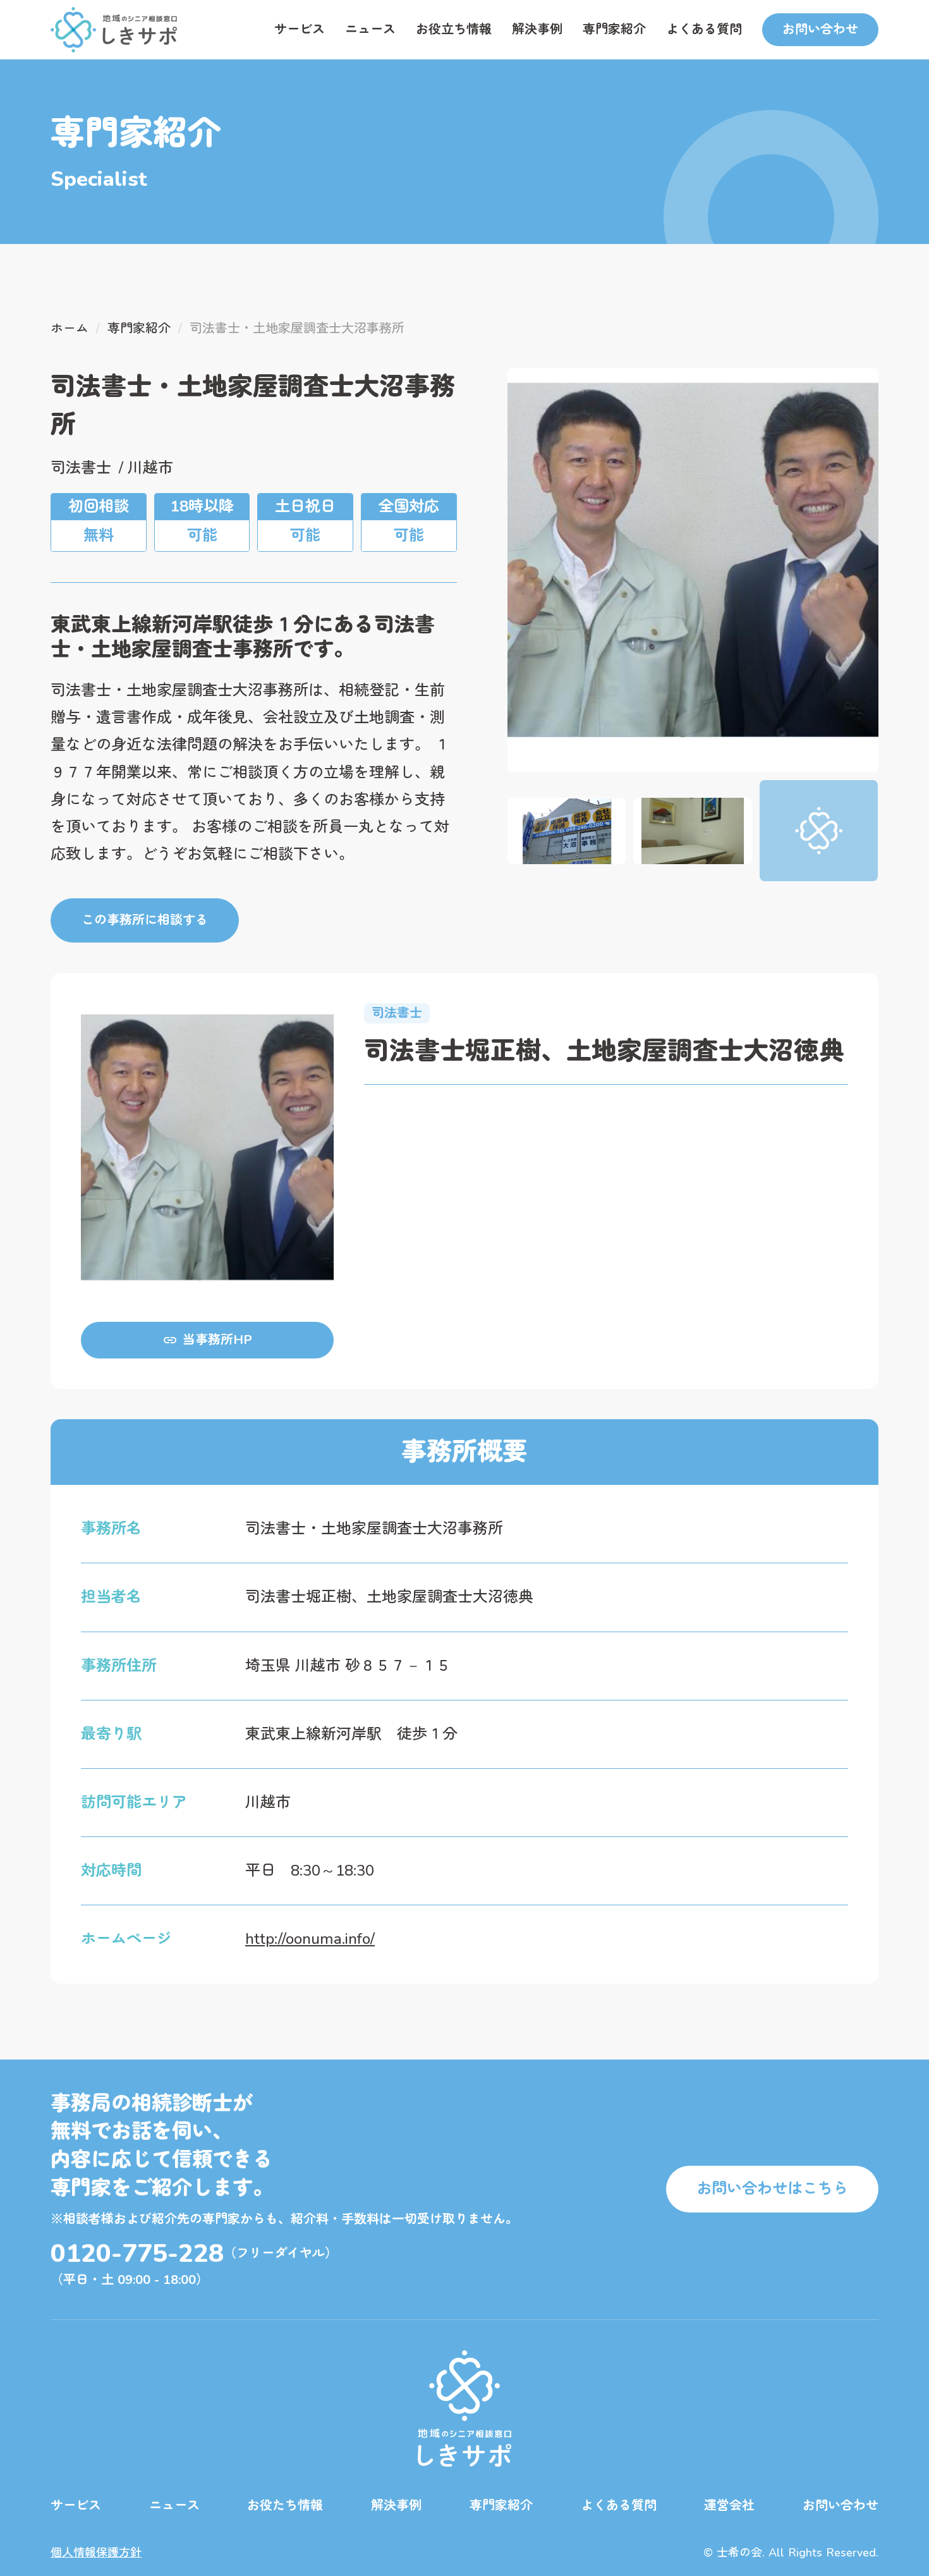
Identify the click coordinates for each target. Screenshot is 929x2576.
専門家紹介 (614, 29)
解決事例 (537, 29)
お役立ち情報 (454, 29)
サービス (300, 29)
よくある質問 (704, 29)
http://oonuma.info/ (310, 1939)
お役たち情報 (285, 2506)
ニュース (370, 29)
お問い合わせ (841, 2506)
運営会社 (729, 2506)
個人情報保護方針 (96, 2553)
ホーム (70, 328)
